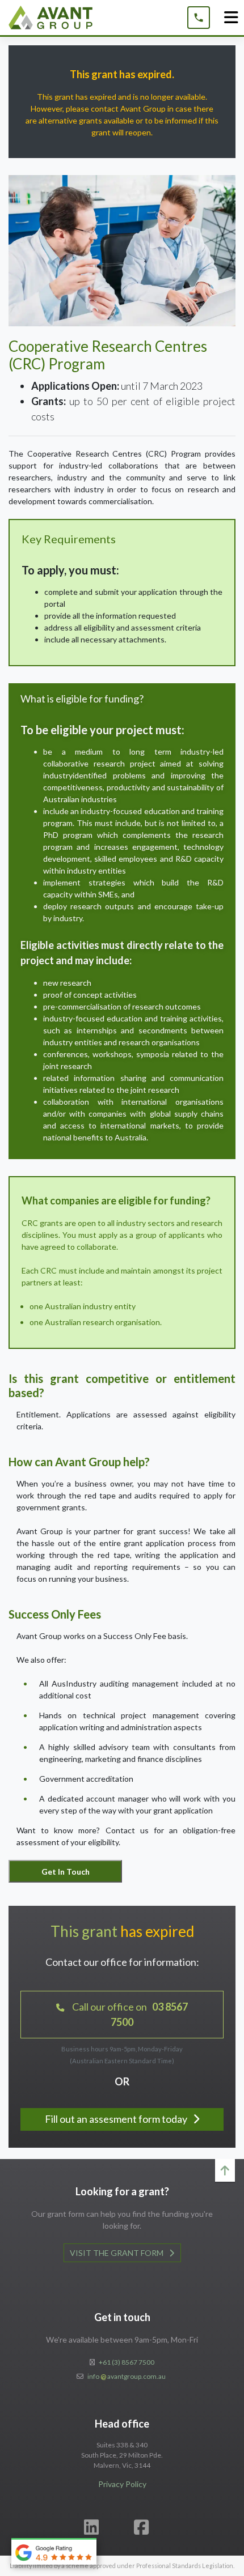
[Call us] (199, 18)
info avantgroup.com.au (127, 2376)
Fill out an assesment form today (117, 2119)
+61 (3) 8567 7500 (127, 2362)
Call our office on (130, 2014)
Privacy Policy (122, 2484)
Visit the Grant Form (117, 2253)
